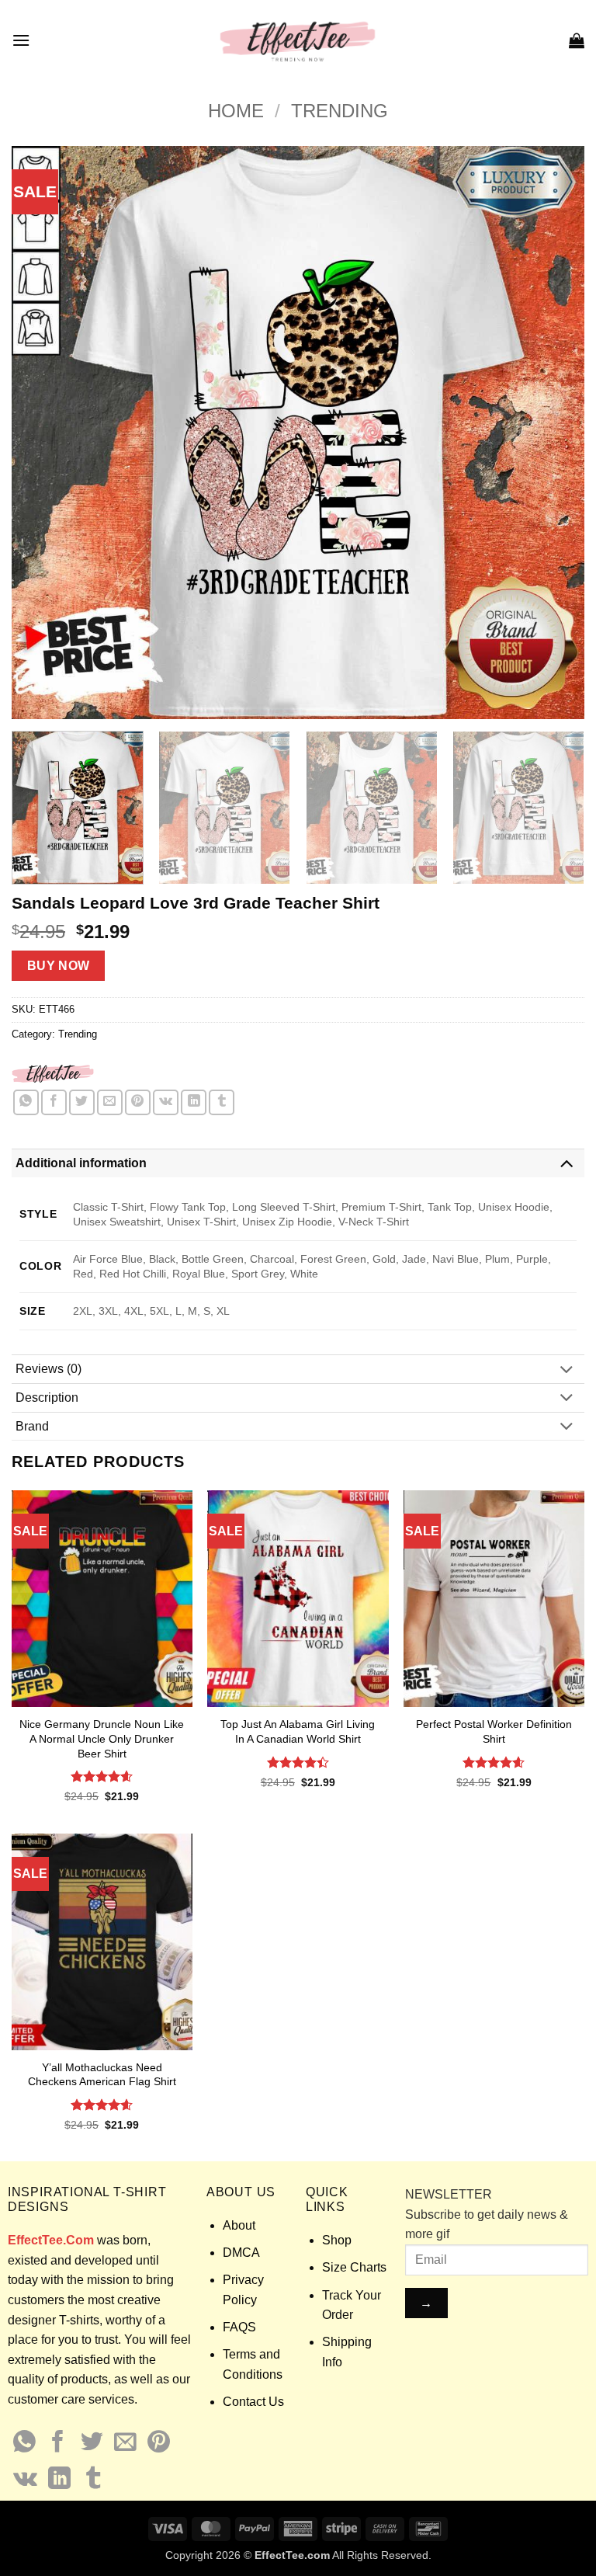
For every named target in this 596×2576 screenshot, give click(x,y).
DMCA (241, 2253)
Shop (337, 2240)
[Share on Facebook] (54, 1102)
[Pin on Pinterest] (138, 1102)
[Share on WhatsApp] (26, 1102)
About (239, 2225)
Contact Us (253, 2402)
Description (47, 1398)
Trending (340, 111)
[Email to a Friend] (110, 1102)
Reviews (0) (49, 1369)
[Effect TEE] (53, 1073)
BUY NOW (59, 966)
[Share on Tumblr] (222, 1102)
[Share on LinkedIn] (194, 1102)
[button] (21, 40)
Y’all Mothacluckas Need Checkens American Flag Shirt (102, 2075)
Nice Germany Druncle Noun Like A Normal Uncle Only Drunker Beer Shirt (102, 1738)
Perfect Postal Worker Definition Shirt (494, 1731)
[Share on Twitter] (82, 1102)
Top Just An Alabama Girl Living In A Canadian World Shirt (298, 1731)
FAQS (239, 2327)
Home (236, 111)
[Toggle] (567, 1163)
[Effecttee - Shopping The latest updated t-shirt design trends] (298, 40)
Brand (32, 1426)
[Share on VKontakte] (166, 1102)
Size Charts (354, 2267)
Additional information (81, 1163)
